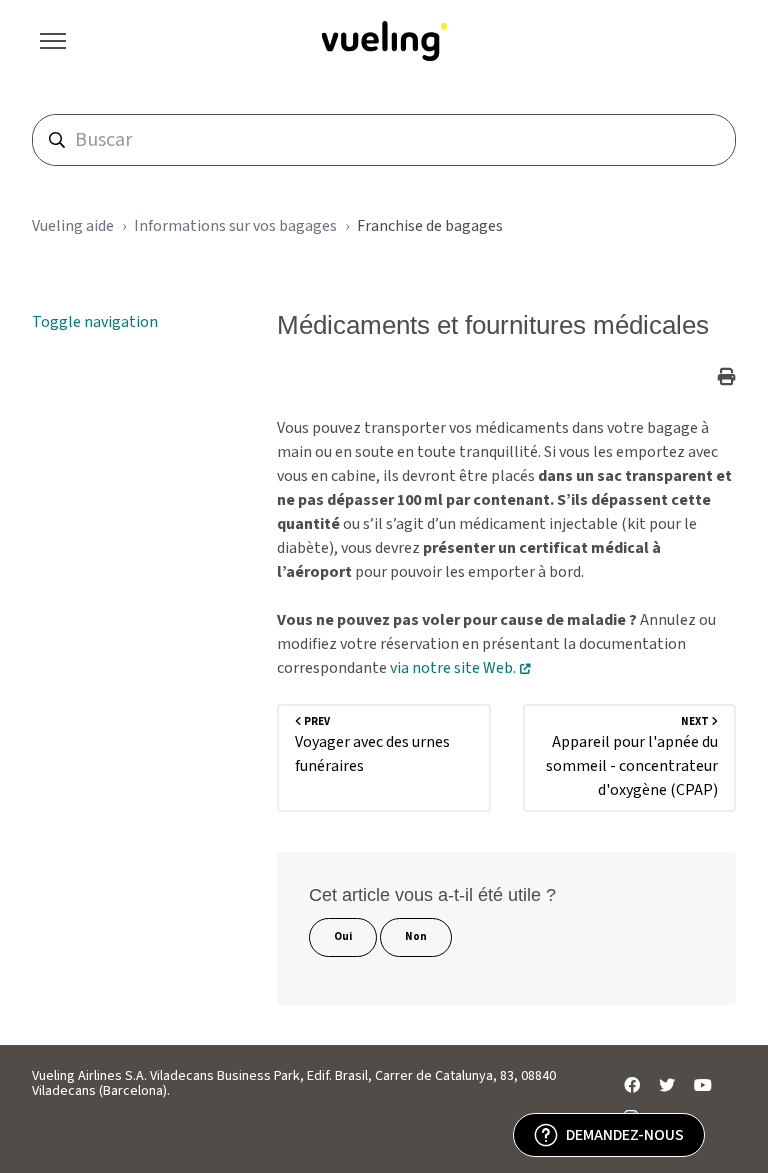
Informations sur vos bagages (235, 226)
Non (416, 936)
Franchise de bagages (430, 226)
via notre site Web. (453, 668)
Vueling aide (73, 226)
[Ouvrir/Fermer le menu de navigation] (53, 41)
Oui (343, 936)
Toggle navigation (95, 322)
